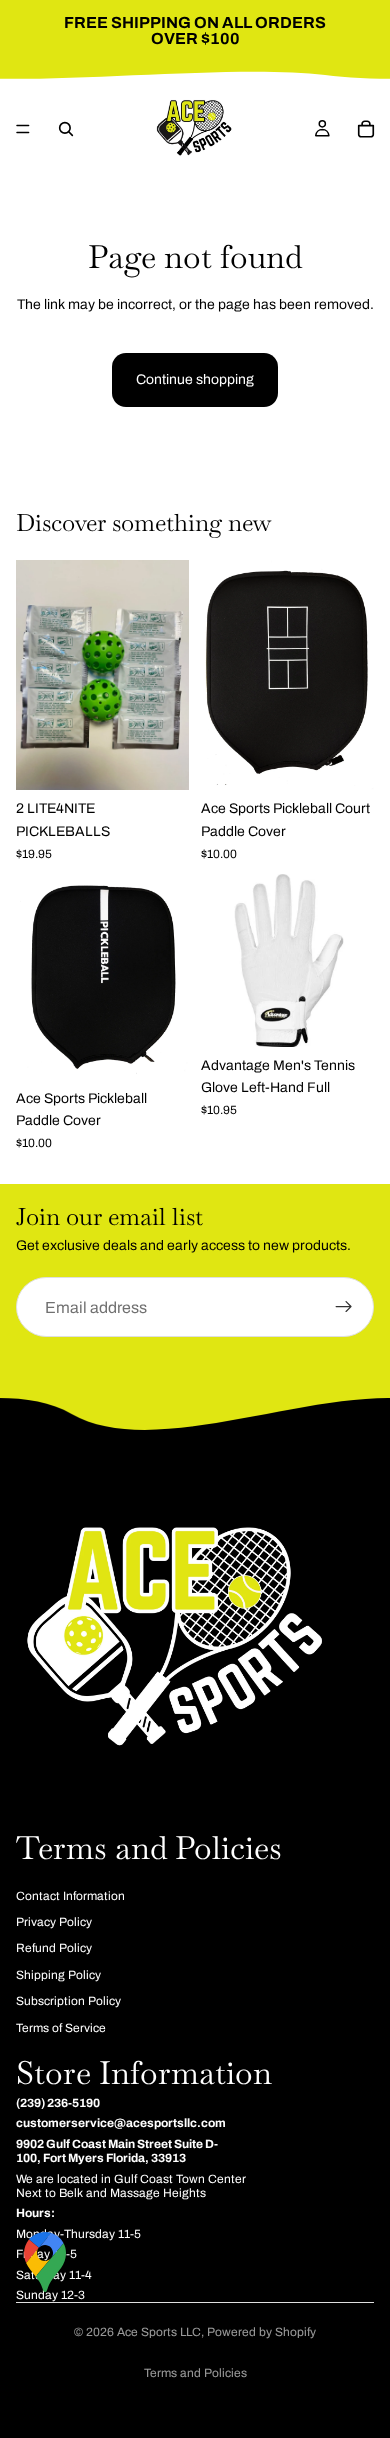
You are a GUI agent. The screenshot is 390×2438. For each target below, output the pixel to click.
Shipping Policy (58, 1975)
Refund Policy (54, 1948)
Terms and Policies (195, 2373)
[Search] (66, 129)
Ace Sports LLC (159, 2332)
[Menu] (23, 129)
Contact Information (70, 1895)
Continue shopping (195, 379)
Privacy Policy (54, 1922)
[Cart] (366, 129)
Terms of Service (61, 2027)
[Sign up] (344, 1308)
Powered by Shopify (261, 2332)
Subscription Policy (68, 2001)
